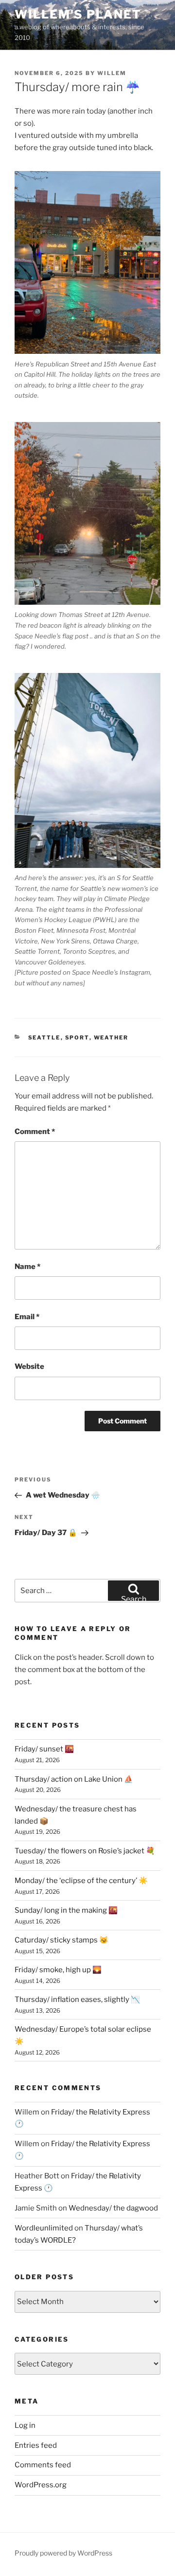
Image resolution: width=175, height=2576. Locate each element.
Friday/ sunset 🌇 (44, 1749)
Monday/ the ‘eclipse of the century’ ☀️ (81, 1881)
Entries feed (36, 2445)
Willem (112, 73)
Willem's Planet (78, 14)
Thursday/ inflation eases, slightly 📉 (77, 1999)
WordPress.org (41, 2485)
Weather (111, 1038)
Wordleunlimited (44, 2228)
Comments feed (43, 2465)
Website (29, 1366)
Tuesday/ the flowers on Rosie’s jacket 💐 (85, 1851)
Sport (77, 1038)
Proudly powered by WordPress (63, 2553)
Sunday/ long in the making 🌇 (66, 1910)
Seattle (44, 1038)
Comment (35, 1132)
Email (27, 1317)
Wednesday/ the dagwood (113, 2208)
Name (27, 1267)
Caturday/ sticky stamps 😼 (61, 1940)
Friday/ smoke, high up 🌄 (58, 1970)
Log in (25, 2425)
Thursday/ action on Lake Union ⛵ (74, 1779)
